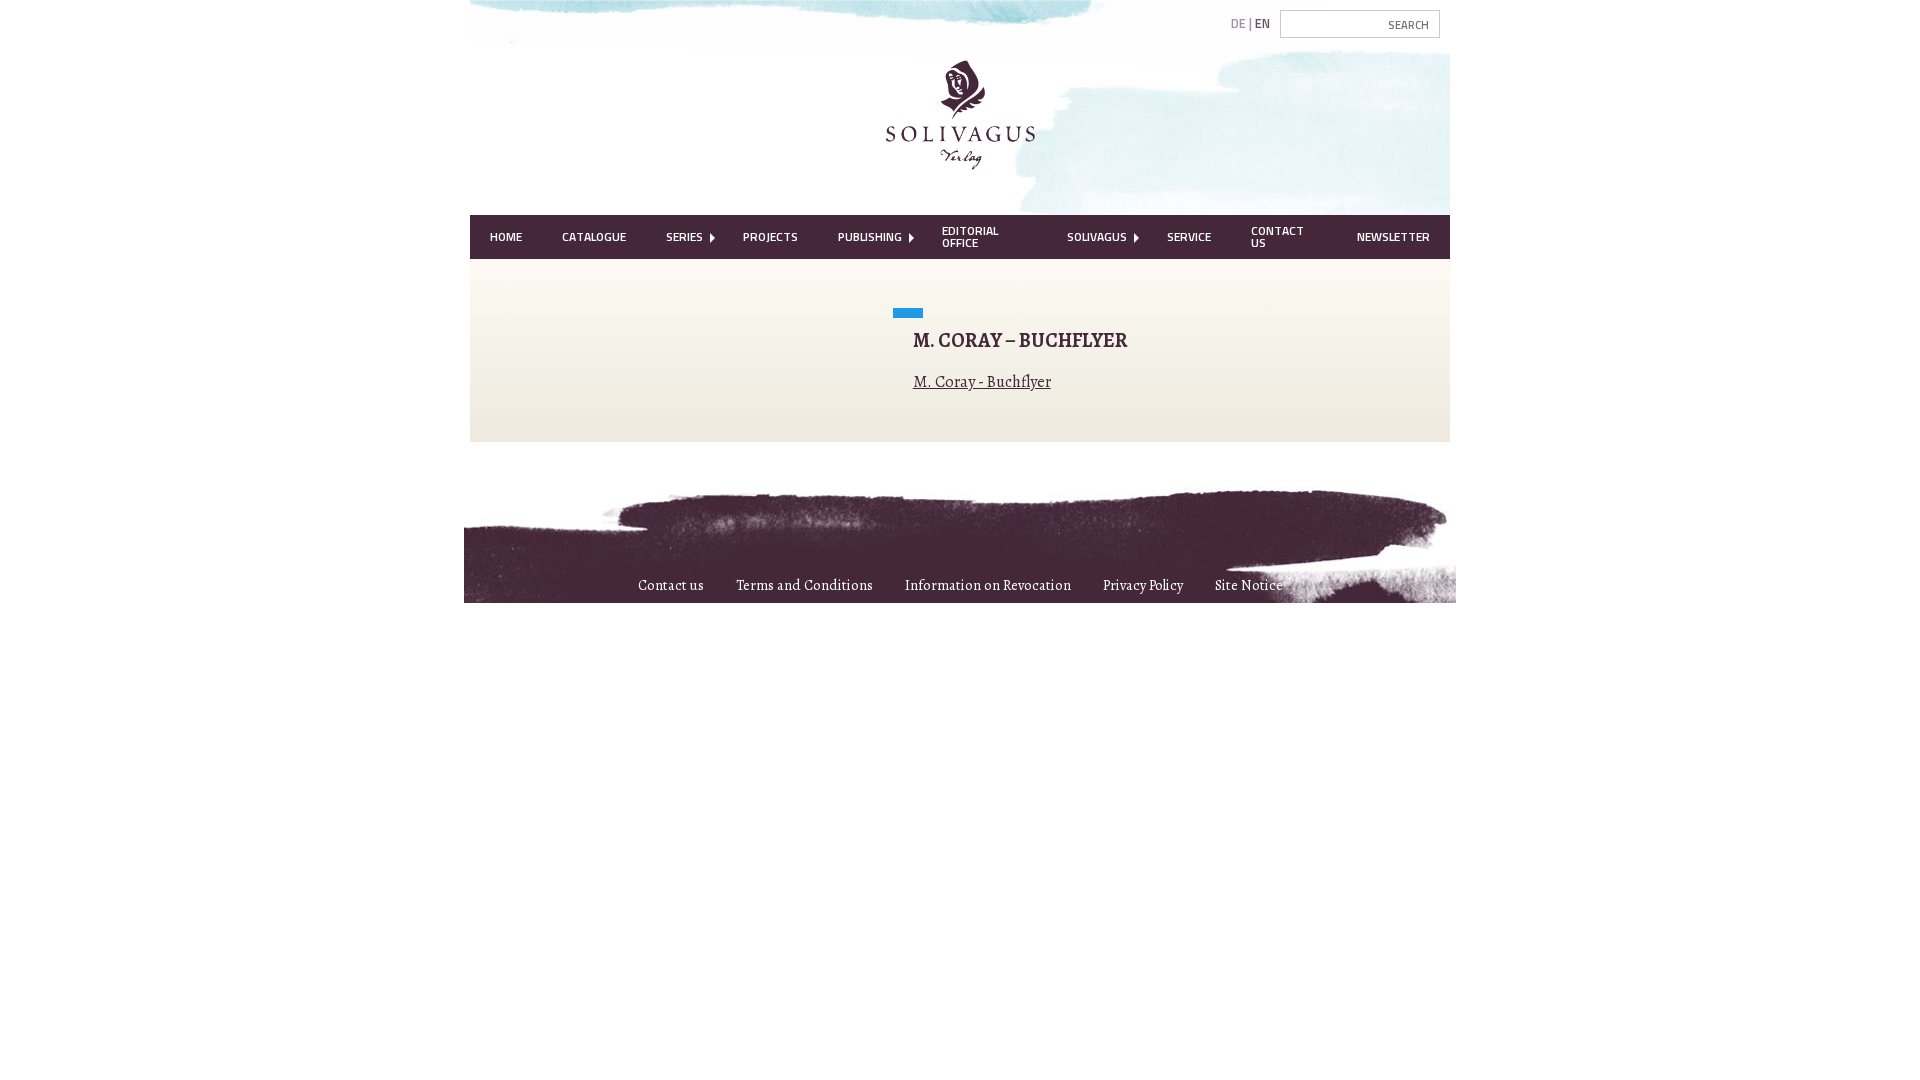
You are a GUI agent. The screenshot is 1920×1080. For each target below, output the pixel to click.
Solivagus (1097, 236)
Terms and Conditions (804, 585)
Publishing (870, 236)
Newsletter (1393, 236)
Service (1189, 236)
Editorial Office (970, 236)
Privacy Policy (1143, 585)
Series (684, 236)
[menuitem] (506, 237)
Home (506, 236)
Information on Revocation (988, 585)
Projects (770, 236)
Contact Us (1277, 236)
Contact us (671, 585)
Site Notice (1249, 585)
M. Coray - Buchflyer (982, 382)
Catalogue (594, 236)
